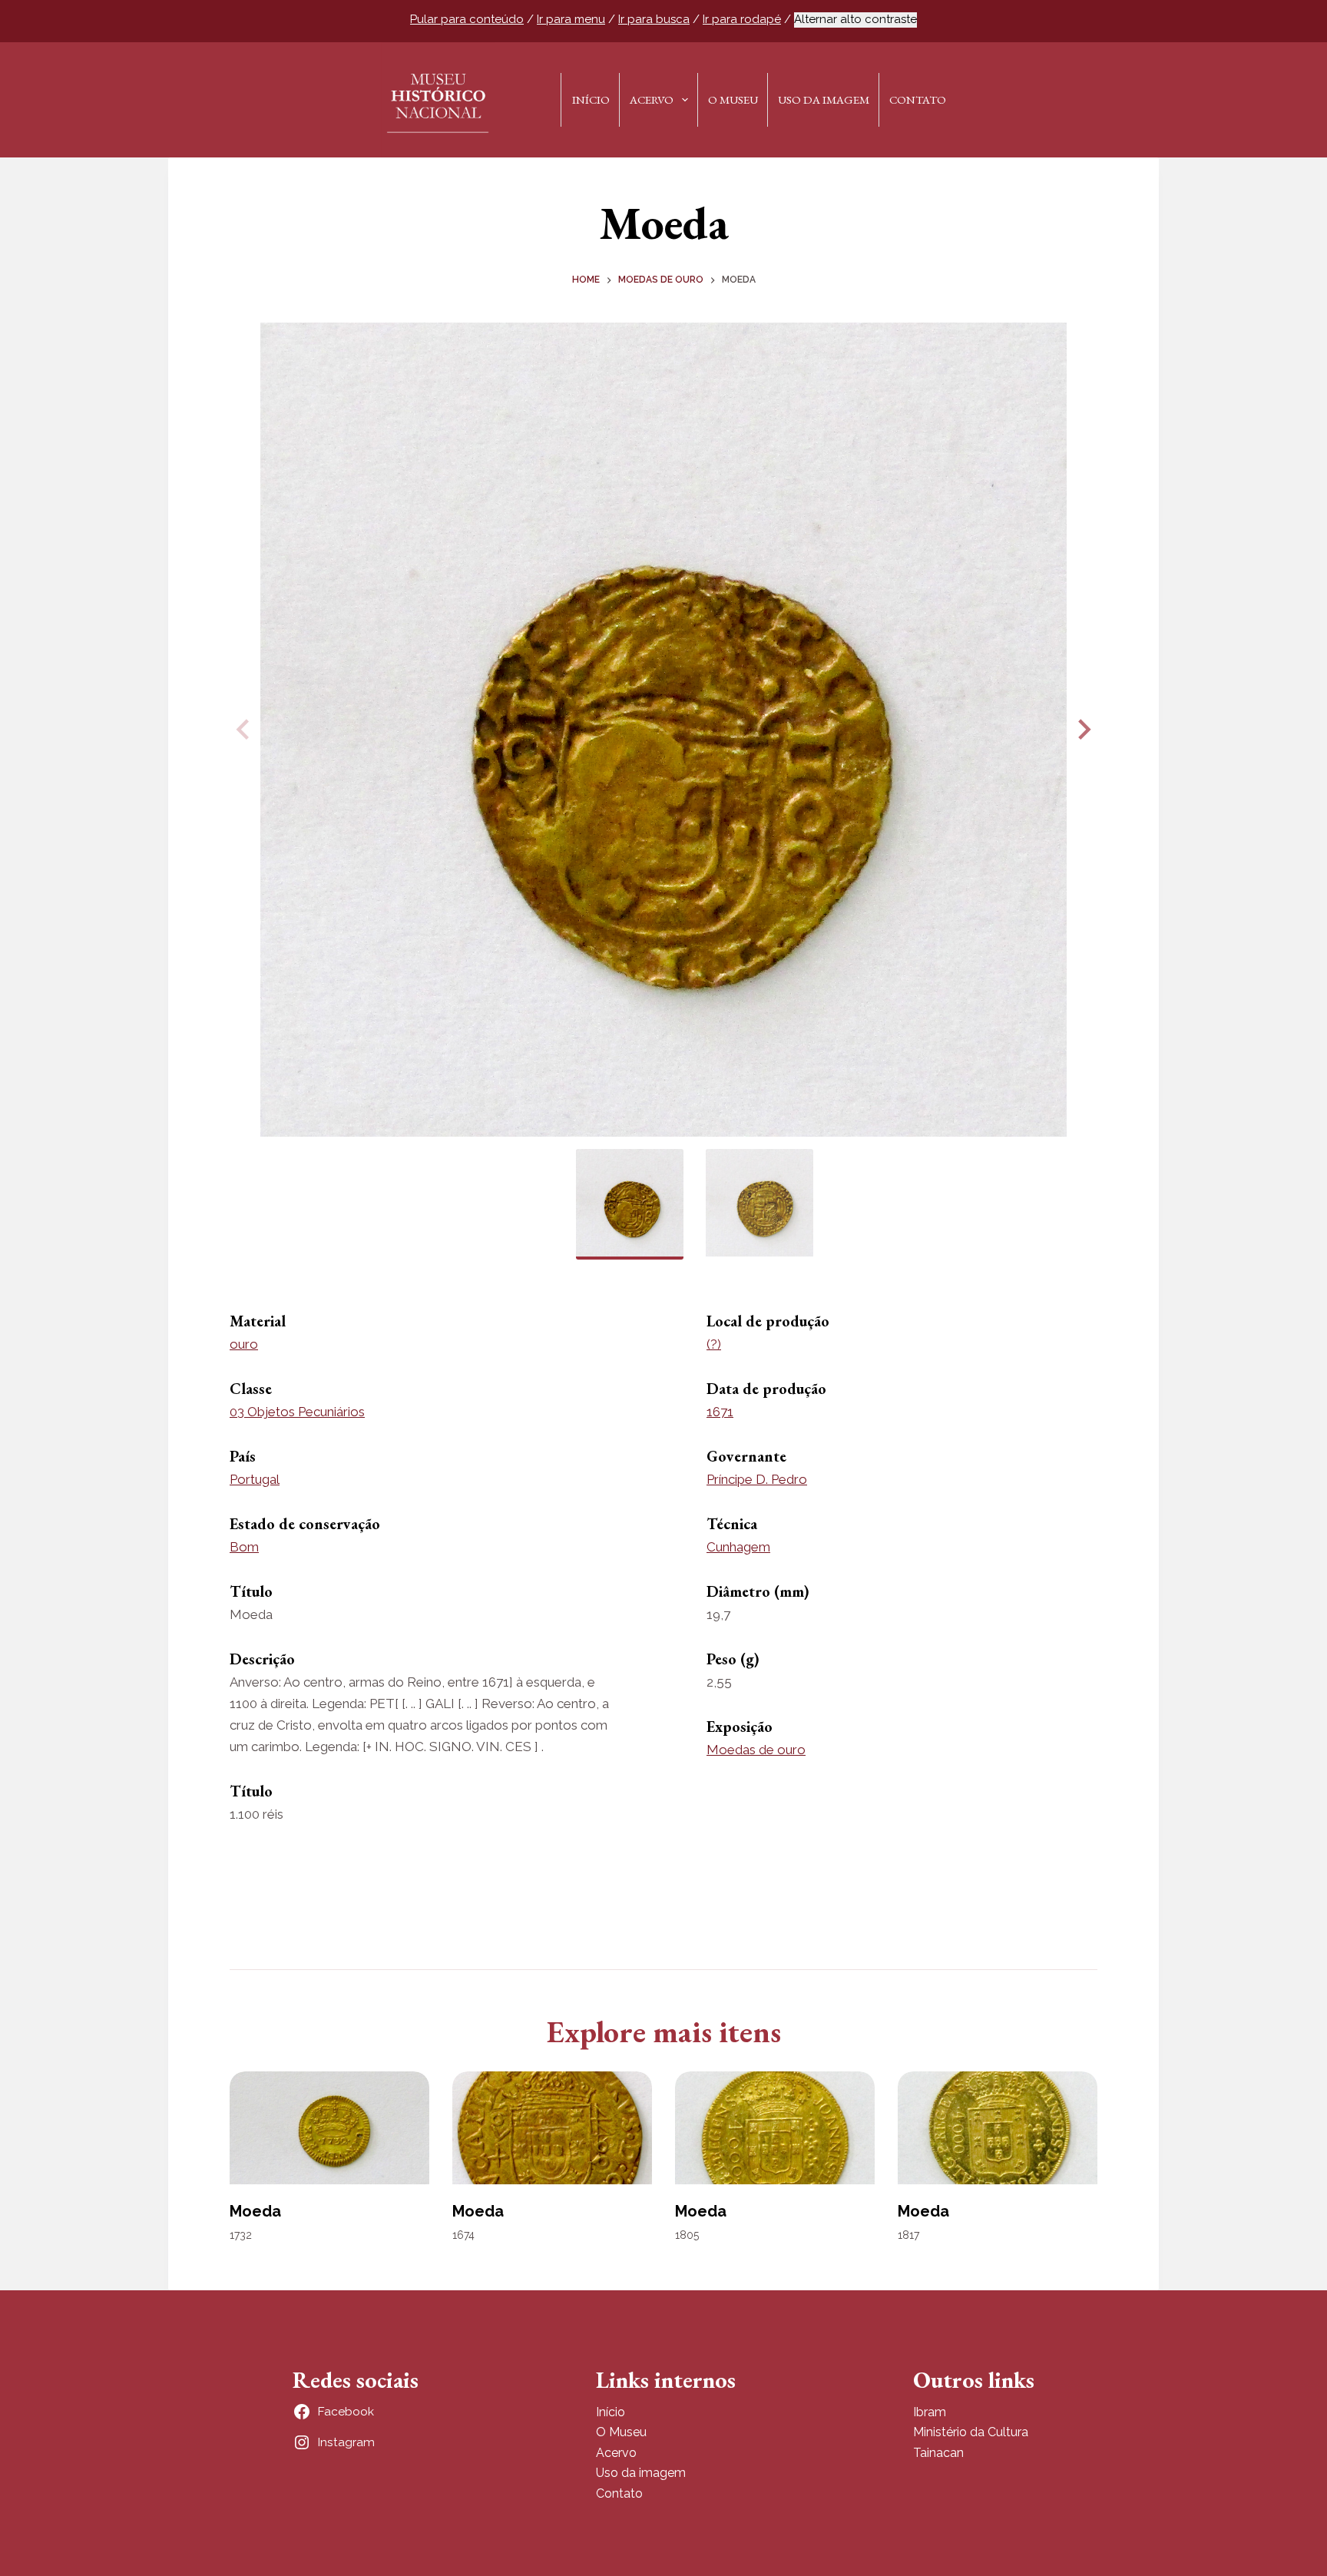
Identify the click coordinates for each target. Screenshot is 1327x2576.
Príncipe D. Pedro (757, 1479)
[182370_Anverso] (663, 730)
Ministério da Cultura (971, 2432)
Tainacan (938, 2453)
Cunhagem (738, 1547)
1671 (720, 1412)
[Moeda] (329, 2127)
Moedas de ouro (756, 1750)
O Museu (733, 99)
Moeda (255, 2211)
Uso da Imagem (824, 99)
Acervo (652, 99)
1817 (908, 2235)
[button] (1082, 730)
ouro (244, 1344)
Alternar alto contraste (855, 19)
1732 (241, 2235)
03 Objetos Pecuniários (297, 1412)
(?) (714, 1344)
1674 (463, 2235)
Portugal (255, 1479)
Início (591, 99)
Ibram (930, 2412)
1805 (687, 2235)
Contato (918, 99)
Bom (244, 1547)
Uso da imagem (641, 2473)
